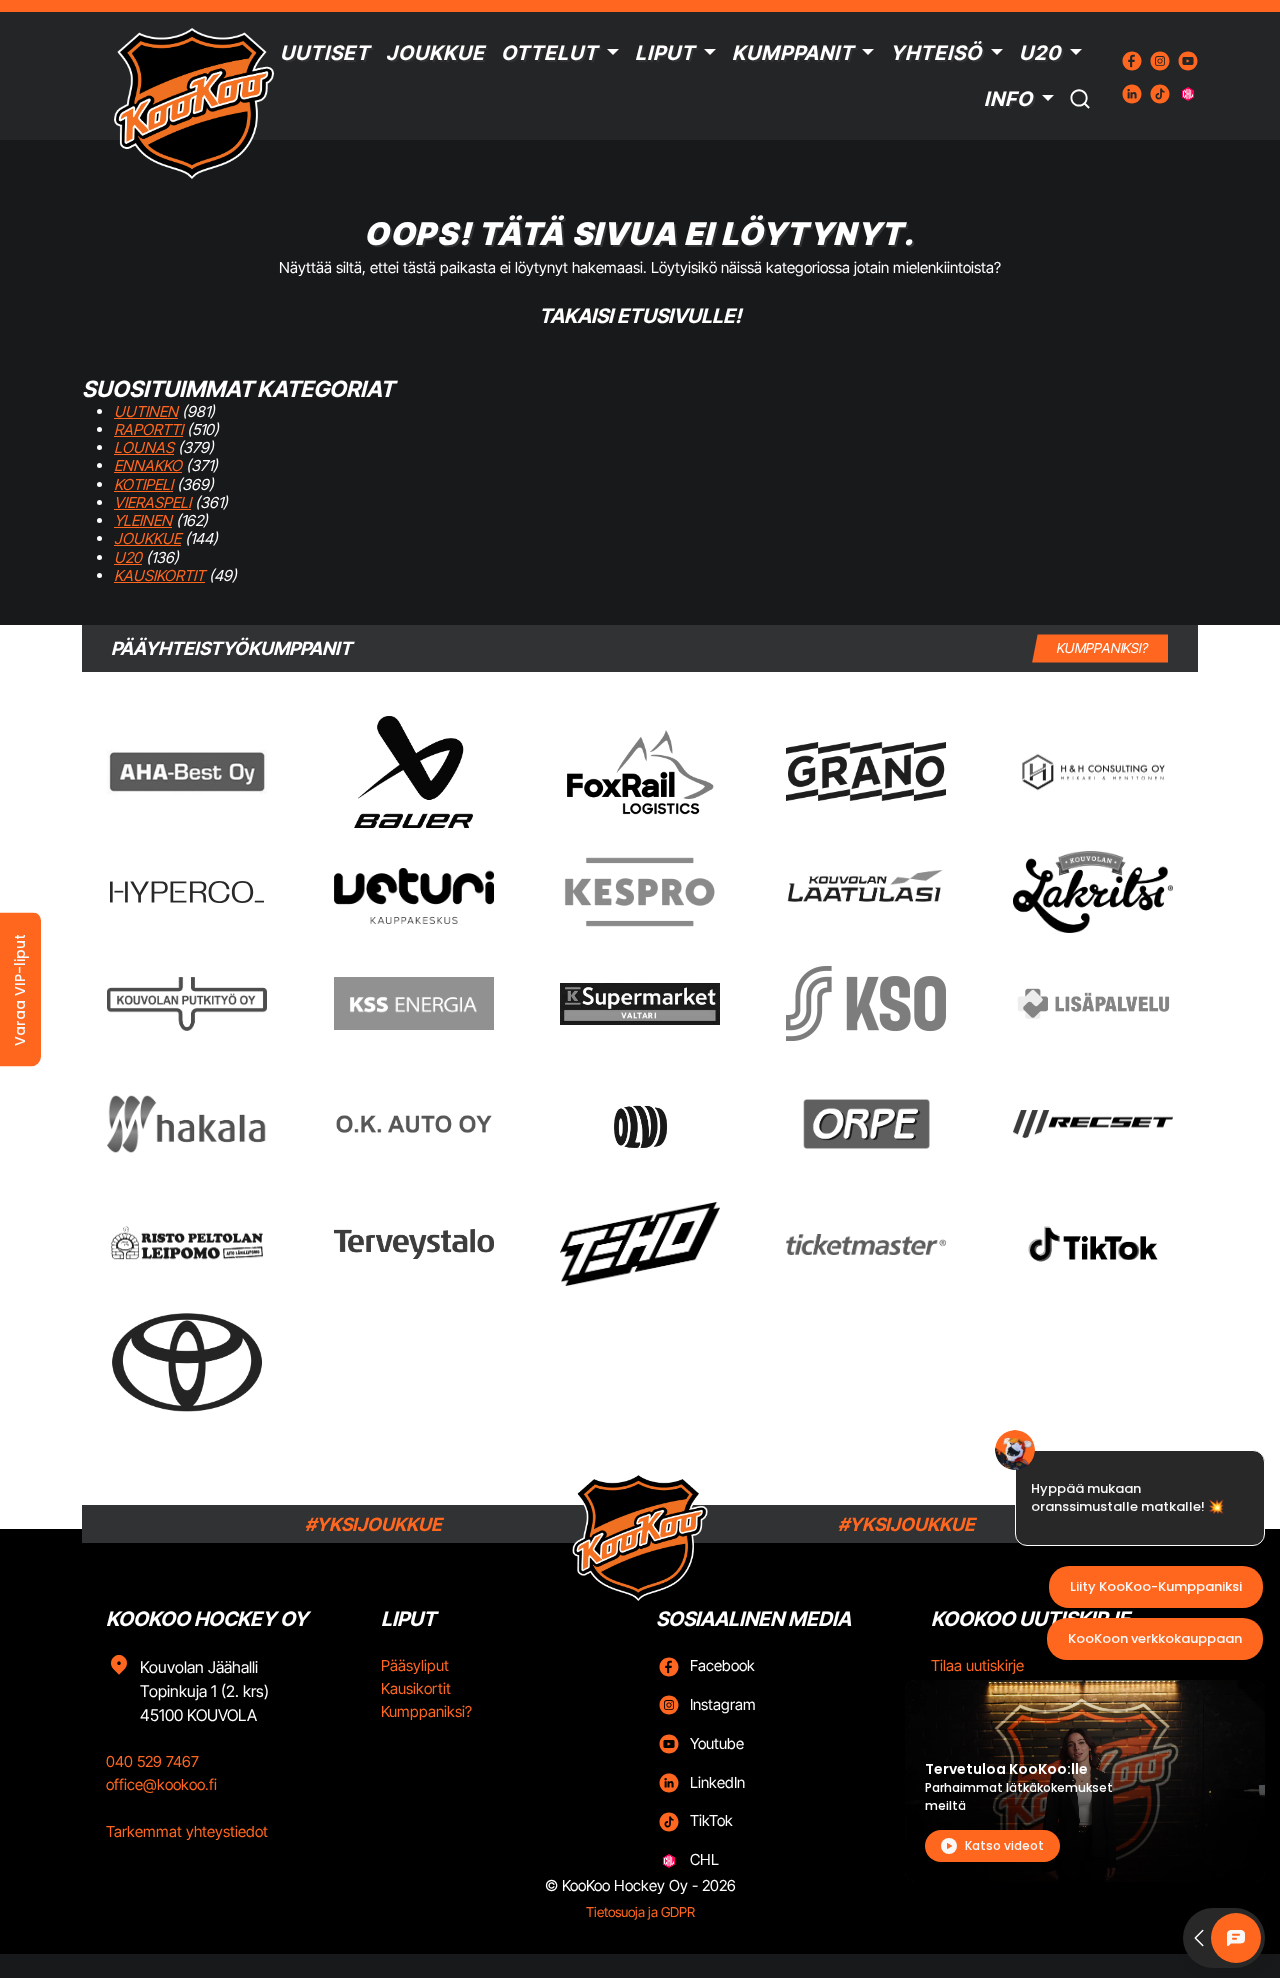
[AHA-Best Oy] (187, 772)
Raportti (148, 429)
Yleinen (143, 520)
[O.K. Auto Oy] (414, 1123)
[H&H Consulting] (1093, 772)
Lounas (144, 447)
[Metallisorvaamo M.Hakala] (187, 1124)
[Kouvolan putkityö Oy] (187, 1004)
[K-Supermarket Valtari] (640, 1004)
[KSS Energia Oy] (414, 1003)
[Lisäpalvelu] (1093, 1003)
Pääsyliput (415, 1665)
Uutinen (146, 411)
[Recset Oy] (1093, 1124)
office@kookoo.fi (161, 1784)
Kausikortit (159, 575)
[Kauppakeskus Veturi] (414, 892)
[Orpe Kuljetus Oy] (866, 1124)
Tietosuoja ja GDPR (640, 1912)
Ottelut (549, 53)
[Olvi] (639, 1124)
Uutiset (325, 53)
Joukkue (435, 53)
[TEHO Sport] (640, 1244)
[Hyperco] (187, 891)
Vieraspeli (152, 502)
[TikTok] (1093, 1244)
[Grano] (866, 771)
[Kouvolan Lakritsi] (1093, 892)
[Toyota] (187, 1362)
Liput (665, 53)
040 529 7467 (152, 1761)
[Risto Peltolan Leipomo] (187, 1244)
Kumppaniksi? (426, 1711)
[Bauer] (413, 772)
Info (1008, 99)
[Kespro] (640, 892)
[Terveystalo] (414, 1244)
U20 (1040, 53)
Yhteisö (936, 53)
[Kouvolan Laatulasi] (866, 892)
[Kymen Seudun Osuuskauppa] (866, 1003)
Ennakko (148, 465)
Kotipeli (143, 484)
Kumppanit (793, 53)
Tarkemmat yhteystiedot (187, 1831)
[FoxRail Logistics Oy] (640, 772)
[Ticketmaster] (866, 1243)
